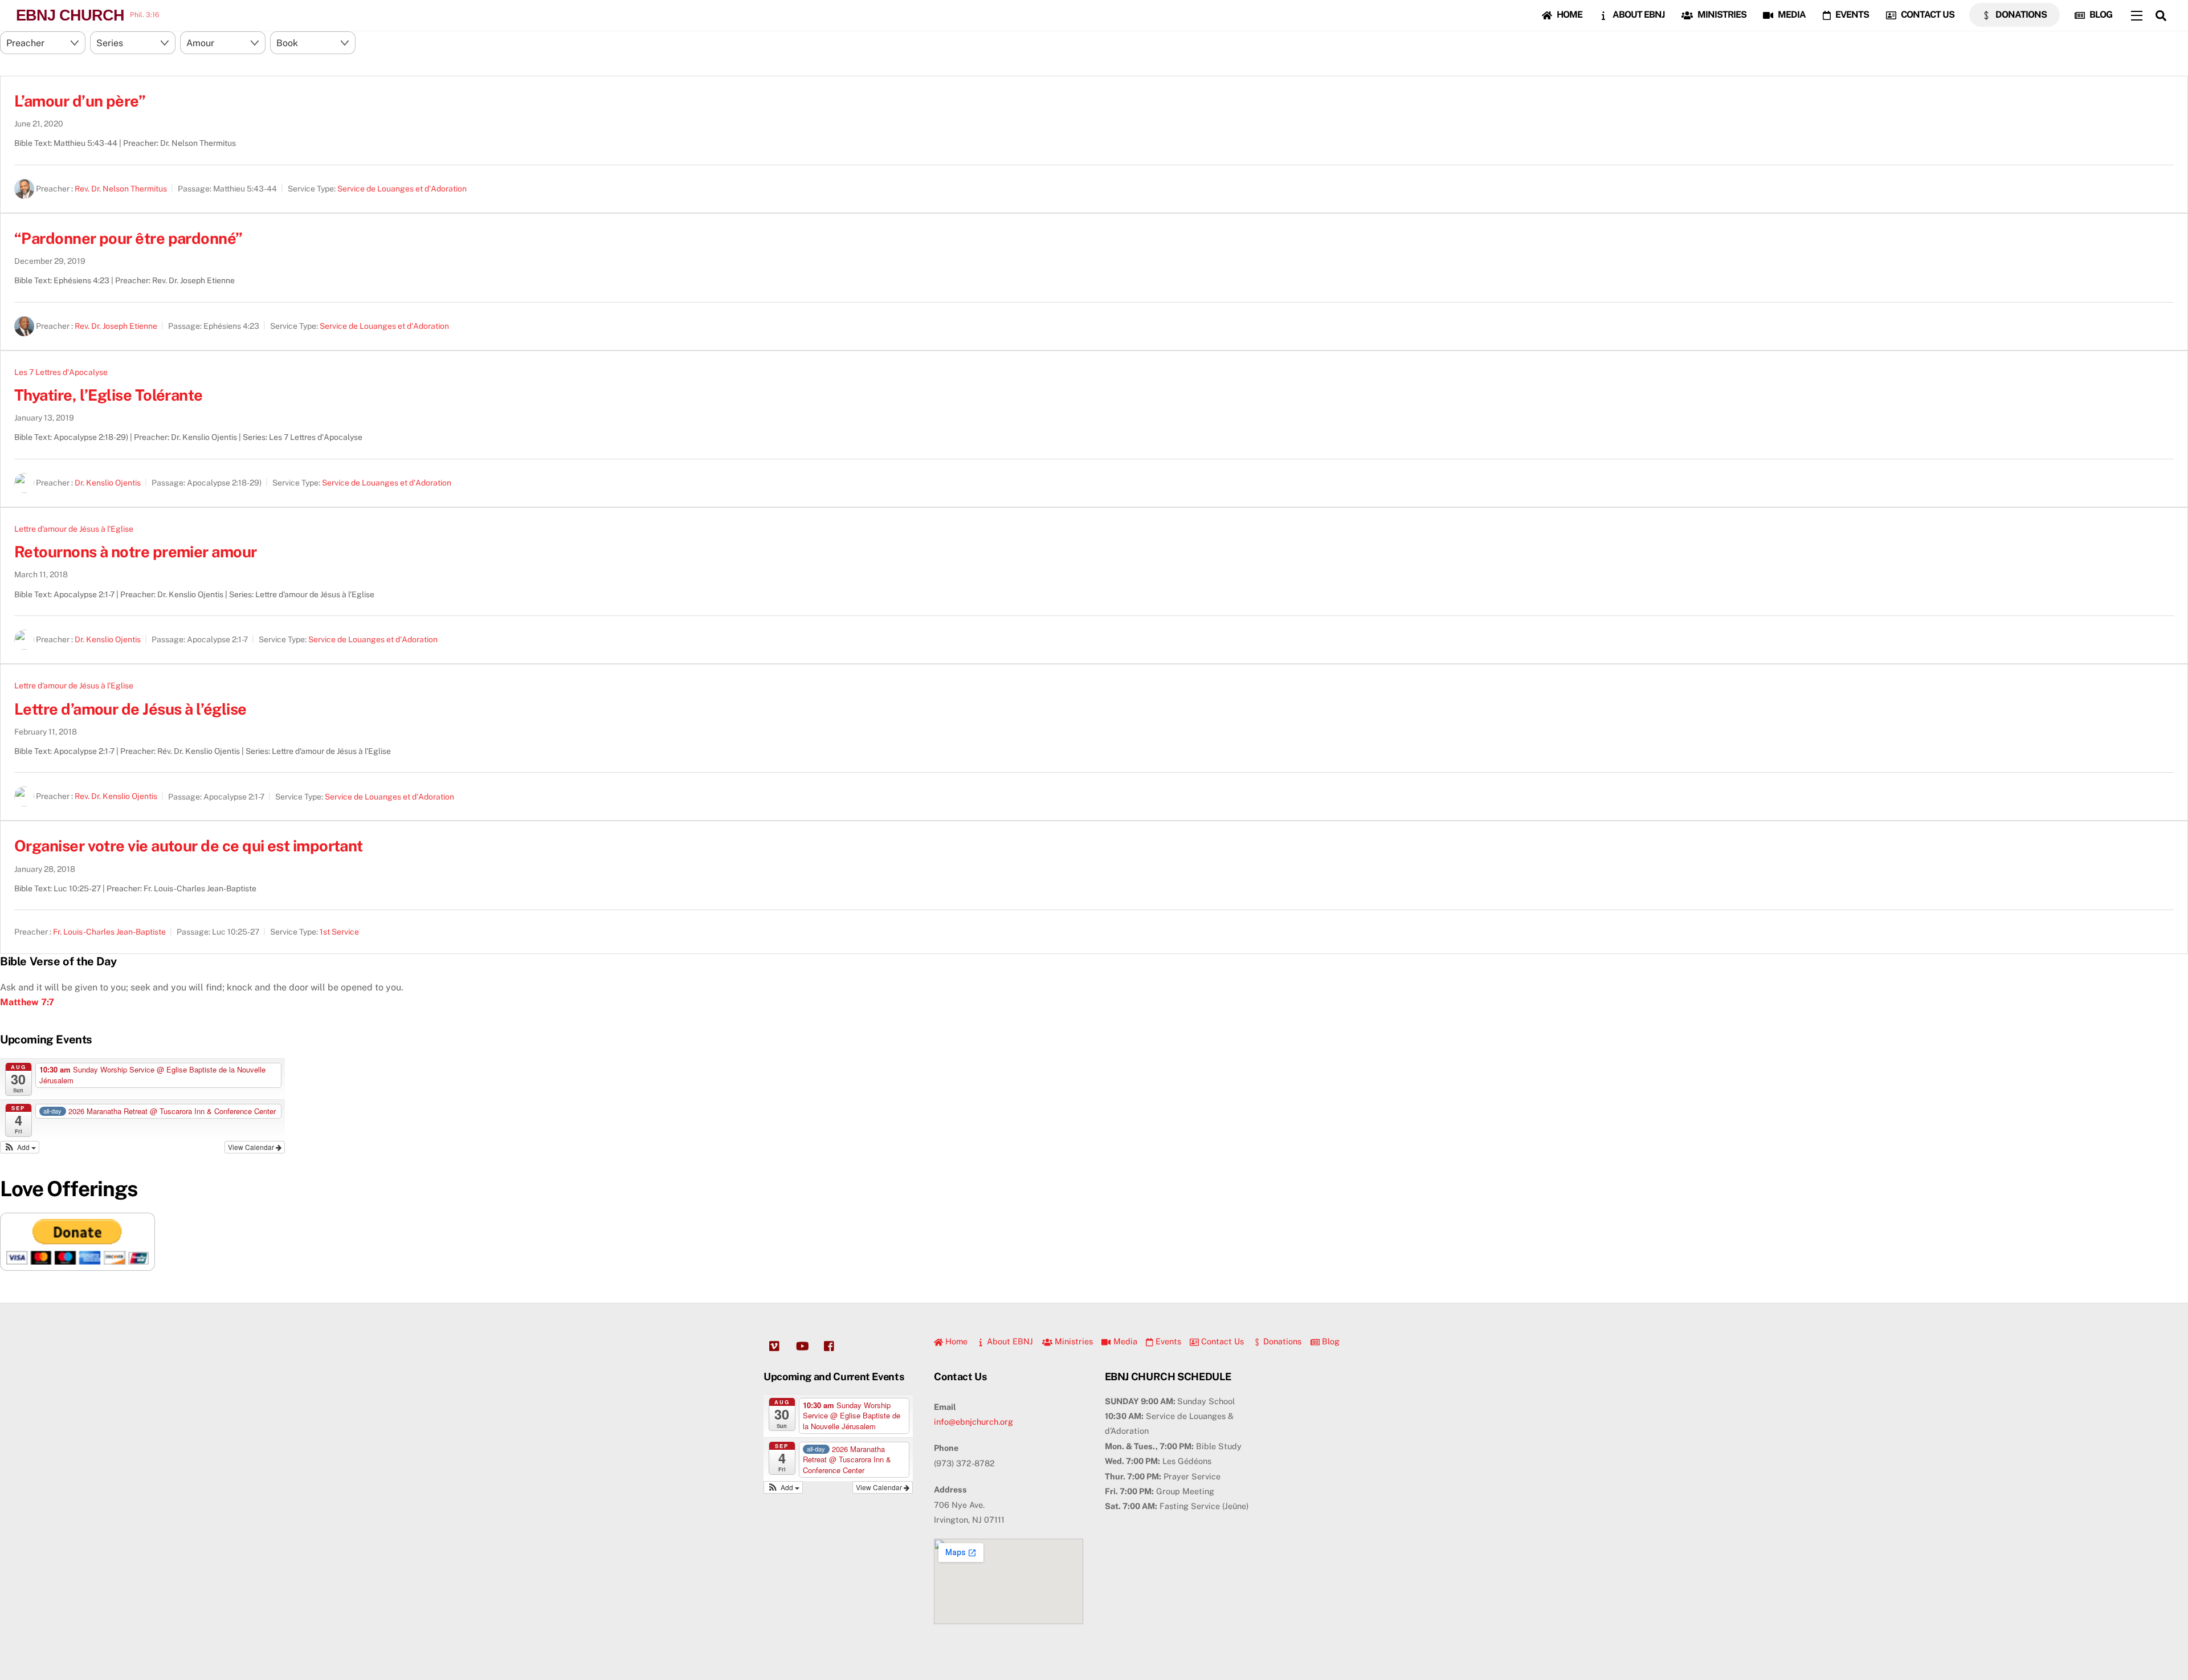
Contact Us (1927, 15)
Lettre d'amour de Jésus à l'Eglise (74, 529)
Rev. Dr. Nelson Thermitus (121, 189)
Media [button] (1124, 1341)
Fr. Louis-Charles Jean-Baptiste (109, 932)
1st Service (339, 932)
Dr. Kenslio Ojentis (108, 483)
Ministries (1721, 15)
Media (1791, 15)
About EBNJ (1638, 15)
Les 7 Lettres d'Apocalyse (61, 372)
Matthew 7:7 (27, 1002)
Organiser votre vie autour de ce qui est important (189, 846)
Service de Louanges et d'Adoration (402, 189)
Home (1569, 15)
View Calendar (252, 1147)
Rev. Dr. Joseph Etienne (116, 326)
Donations (2020, 15)
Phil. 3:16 (144, 15)
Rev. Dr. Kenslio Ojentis (116, 797)
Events (1851, 15)
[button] (20, 1147)
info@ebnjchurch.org (973, 1422)
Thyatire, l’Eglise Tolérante (109, 395)
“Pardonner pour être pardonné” (128, 238)
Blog (2100, 15)
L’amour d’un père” (80, 101)
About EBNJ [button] (1009, 1341)
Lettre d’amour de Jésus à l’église (130, 709)
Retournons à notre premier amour (136, 552)
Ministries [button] (1073, 1341)
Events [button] (1167, 1341)
